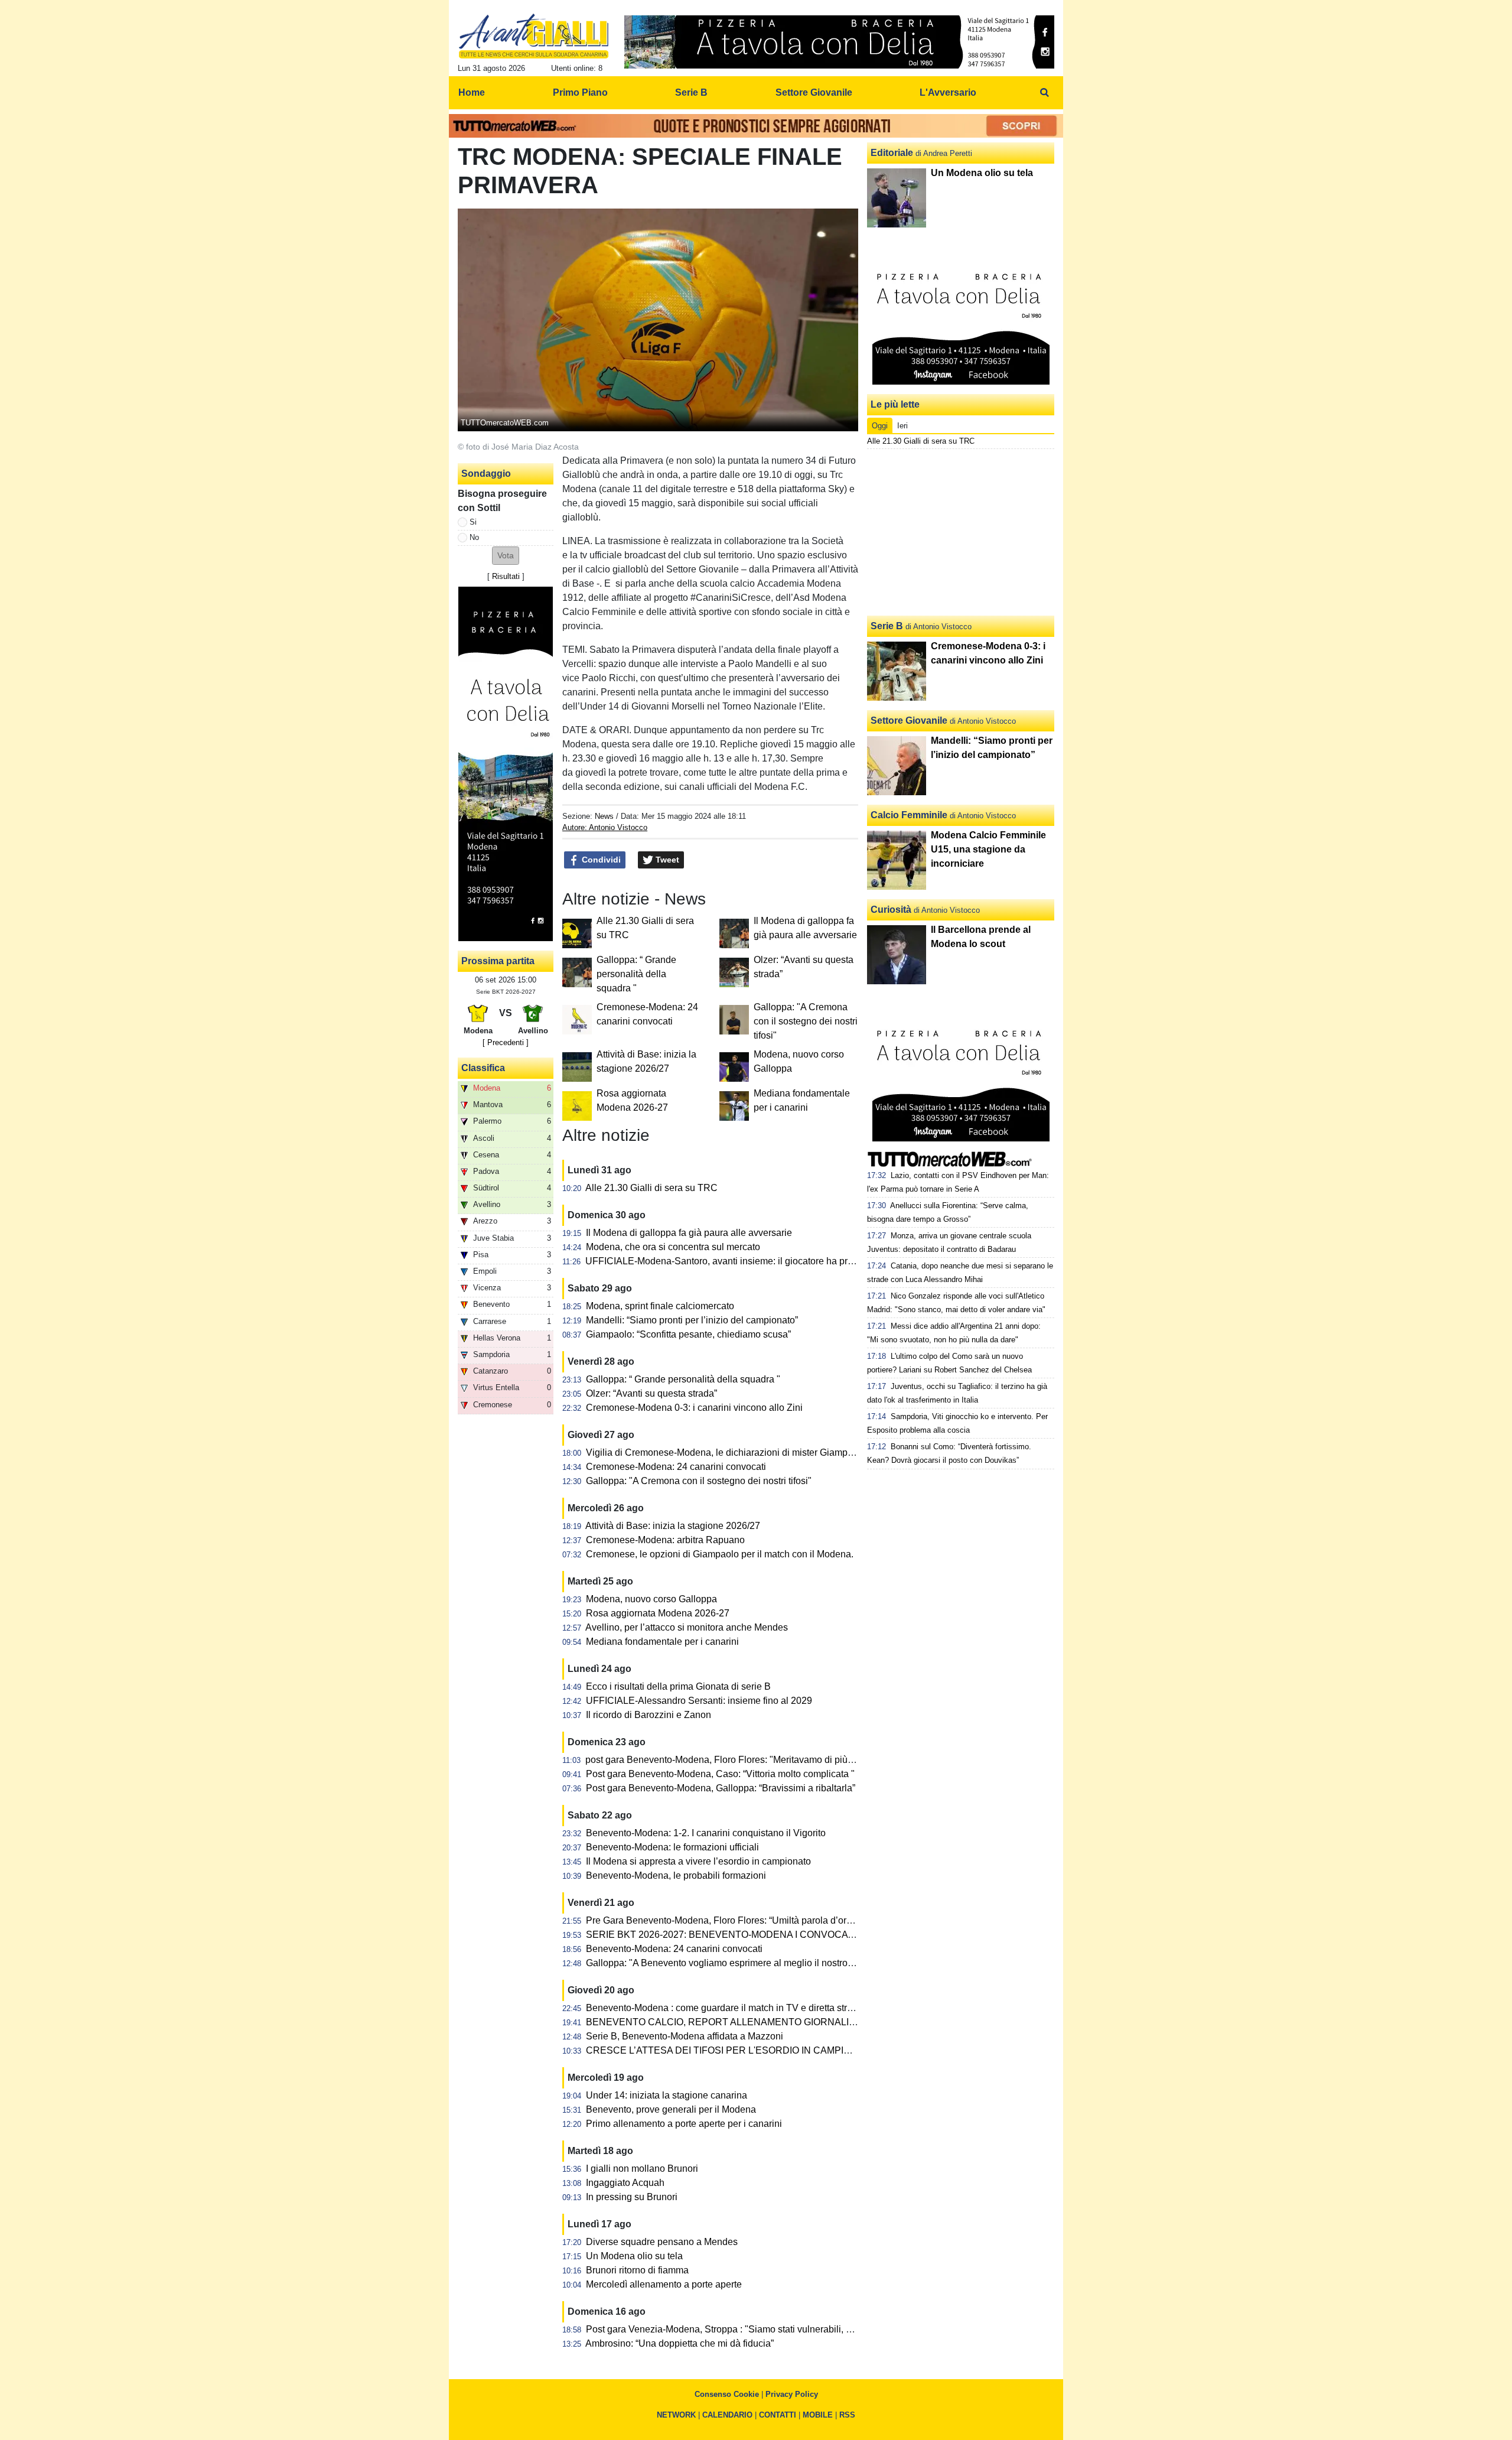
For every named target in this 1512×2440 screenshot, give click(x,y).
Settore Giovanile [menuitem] (814, 92)
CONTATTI (778, 2415)
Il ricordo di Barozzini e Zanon (649, 1715)
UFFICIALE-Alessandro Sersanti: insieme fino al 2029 (699, 1701)
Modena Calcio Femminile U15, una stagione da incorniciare (988, 849)
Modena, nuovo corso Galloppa (651, 1599)
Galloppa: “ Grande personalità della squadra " (636, 974)
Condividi (600, 860)
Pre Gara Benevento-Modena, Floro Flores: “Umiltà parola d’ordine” (727, 1920)
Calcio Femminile (909, 815)
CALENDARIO (727, 2415)
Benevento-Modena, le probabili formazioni (676, 1875)
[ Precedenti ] (506, 1042)
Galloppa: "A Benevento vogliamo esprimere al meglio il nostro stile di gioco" (746, 1963)
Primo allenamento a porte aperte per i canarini (684, 2124)
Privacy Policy (792, 2394)
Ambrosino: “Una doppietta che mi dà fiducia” (680, 2343)
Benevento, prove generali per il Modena (671, 2109)
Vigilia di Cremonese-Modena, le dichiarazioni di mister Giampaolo (726, 1452)
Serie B (887, 626)
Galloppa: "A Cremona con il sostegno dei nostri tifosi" (806, 1021)
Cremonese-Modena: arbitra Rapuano (665, 1540)
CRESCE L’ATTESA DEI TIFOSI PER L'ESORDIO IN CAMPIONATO (731, 2050)
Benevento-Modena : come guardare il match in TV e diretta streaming (732, 2008)
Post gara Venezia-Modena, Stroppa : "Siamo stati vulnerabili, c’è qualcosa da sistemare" (772, 2329)
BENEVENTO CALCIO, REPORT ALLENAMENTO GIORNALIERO (728, 2022)
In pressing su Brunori (632, 2197)
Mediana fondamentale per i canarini (662, 1642)
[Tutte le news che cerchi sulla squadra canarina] (534, 36)
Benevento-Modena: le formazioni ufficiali (672, 1847)
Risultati (506, 576)
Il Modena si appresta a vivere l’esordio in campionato (698, 1861)
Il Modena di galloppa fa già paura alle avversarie (689, 1233)
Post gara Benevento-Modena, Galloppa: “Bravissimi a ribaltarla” (721, 1788)
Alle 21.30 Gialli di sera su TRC (651, 1188)
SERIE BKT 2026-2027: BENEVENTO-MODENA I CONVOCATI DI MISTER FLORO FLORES (784, 1935)
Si (473, 522)
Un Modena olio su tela (634, 2256)
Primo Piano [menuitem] (580, 92)
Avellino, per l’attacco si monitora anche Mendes (687, 1627)
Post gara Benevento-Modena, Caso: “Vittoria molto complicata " (720, 1774)
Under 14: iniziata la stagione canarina (667, 2095)
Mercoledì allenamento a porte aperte (664, 2284)
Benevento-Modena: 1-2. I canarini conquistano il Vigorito (706, 1833)
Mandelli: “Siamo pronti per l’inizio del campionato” (692, 1320)
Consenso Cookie (727, 2394)
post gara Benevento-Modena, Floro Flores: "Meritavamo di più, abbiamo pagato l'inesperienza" (785, 1760)
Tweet (666, 860)
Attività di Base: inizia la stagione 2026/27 (673, 1526)
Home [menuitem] (472, 92)
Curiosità (891, 910)
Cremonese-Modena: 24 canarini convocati (676, 1467)
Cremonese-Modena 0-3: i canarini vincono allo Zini (694, 1408)
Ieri (902, 426)
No (474, 537)
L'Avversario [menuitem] (948, 92)
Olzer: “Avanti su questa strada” (651, 1393)
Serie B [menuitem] (691, 92)
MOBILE (818, 2415)
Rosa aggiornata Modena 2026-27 (658, 1613)
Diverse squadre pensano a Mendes (662, 2242)
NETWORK (676, 2415)
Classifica (483, 1068)
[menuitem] (1044, 93)
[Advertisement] (961, 532)
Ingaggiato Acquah (625, 2183)
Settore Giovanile (909, 720)
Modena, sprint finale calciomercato (660, 1306)
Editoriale (892, 153)
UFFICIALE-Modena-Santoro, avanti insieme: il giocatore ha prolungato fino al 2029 (760, 1261)
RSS (847, 2415)
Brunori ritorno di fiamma (637, 2270)
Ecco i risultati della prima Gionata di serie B (678, 1686)
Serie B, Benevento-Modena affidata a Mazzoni (685, 2036)
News (604, 816)
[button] (506, 556)
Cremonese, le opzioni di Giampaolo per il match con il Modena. (720, 1554)
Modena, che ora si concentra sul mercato (673, 1247)
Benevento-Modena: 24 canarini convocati (674, 1949)
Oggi (880, 426)
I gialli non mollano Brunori (642, 2169)
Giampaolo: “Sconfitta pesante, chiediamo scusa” (688, 1334)
